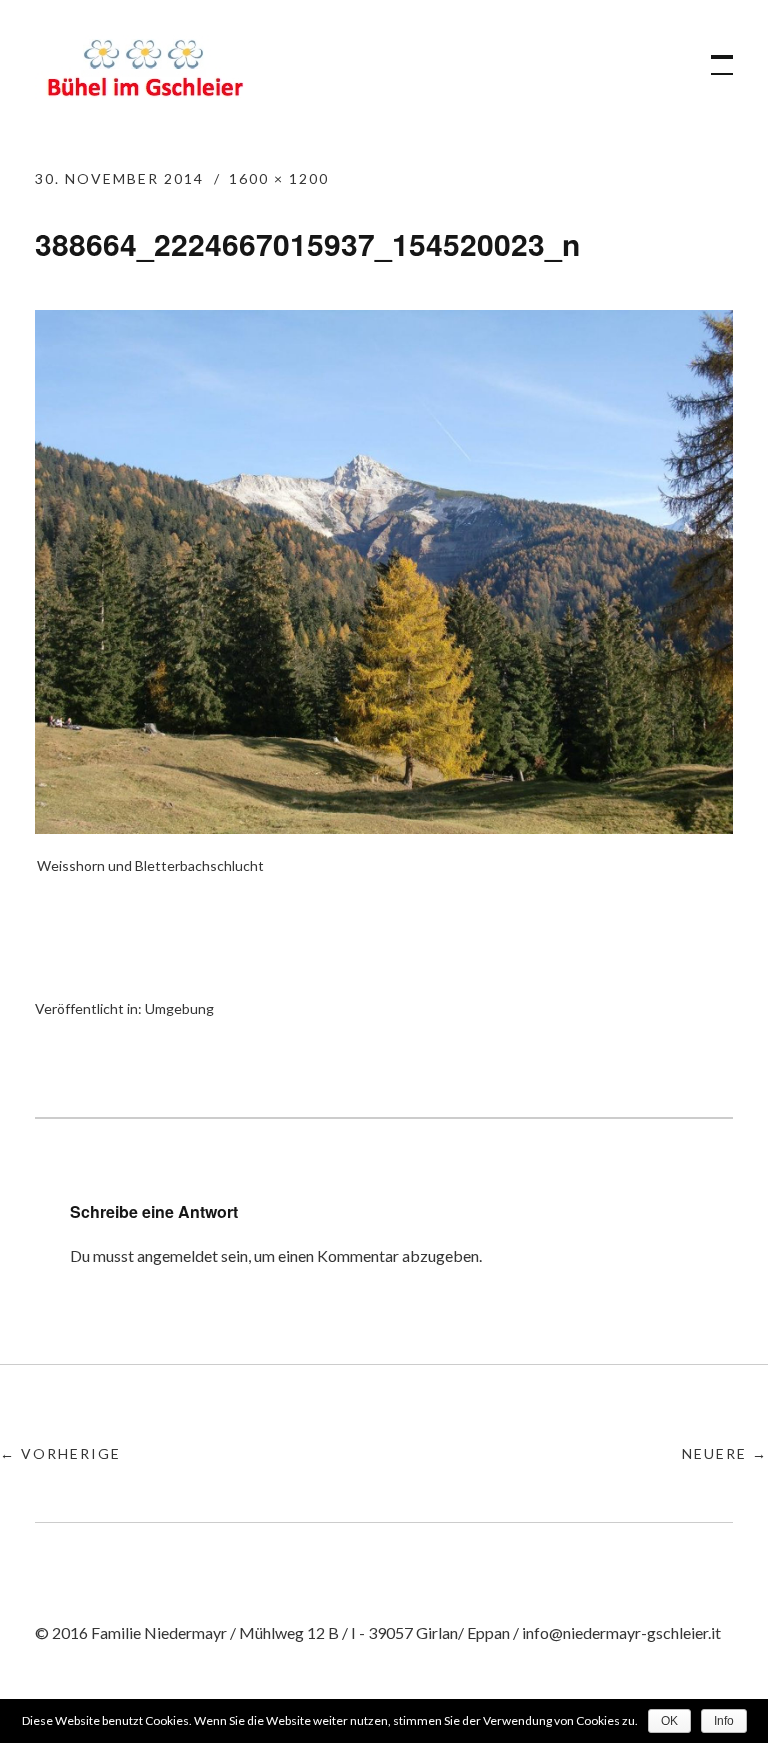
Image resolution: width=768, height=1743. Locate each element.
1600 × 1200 (279, 178)
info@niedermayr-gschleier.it (621, 1632)
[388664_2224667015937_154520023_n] (384, 827)
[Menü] (713, 55)
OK (669, 1721)
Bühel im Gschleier (144, 71)
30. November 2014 (119, 178)
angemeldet (177, 1255)
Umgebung (179, 1008)
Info (724, 1721)
